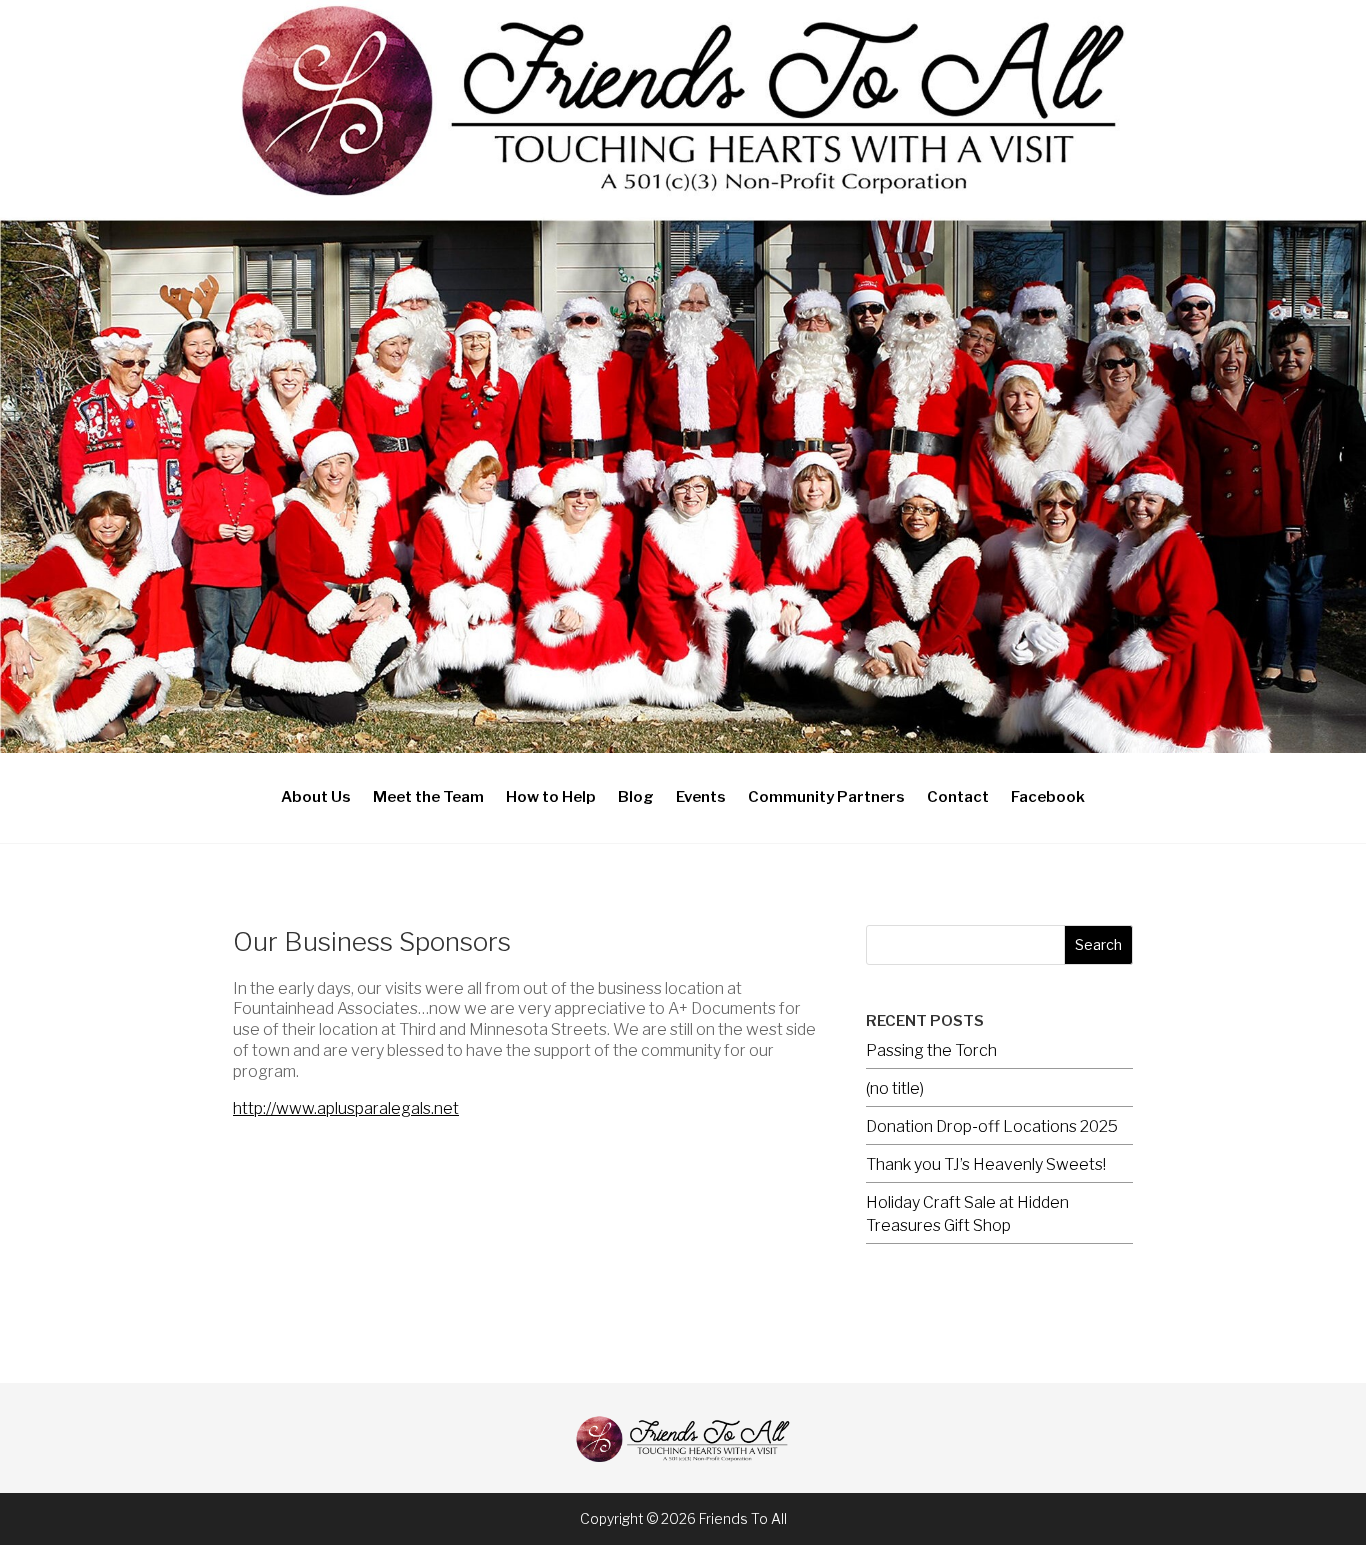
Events (701, 797)
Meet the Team (428, 797)
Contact (958, 797)
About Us (316, 797)
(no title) (895, 1088)
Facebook (1048, 797)
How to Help (551, 797)
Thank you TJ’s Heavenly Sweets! (986, 1164)
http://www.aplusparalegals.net (346, 1108)
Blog (636, 797)
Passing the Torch (931, 1050)
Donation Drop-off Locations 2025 (992, 1126)
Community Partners (826, 797)
